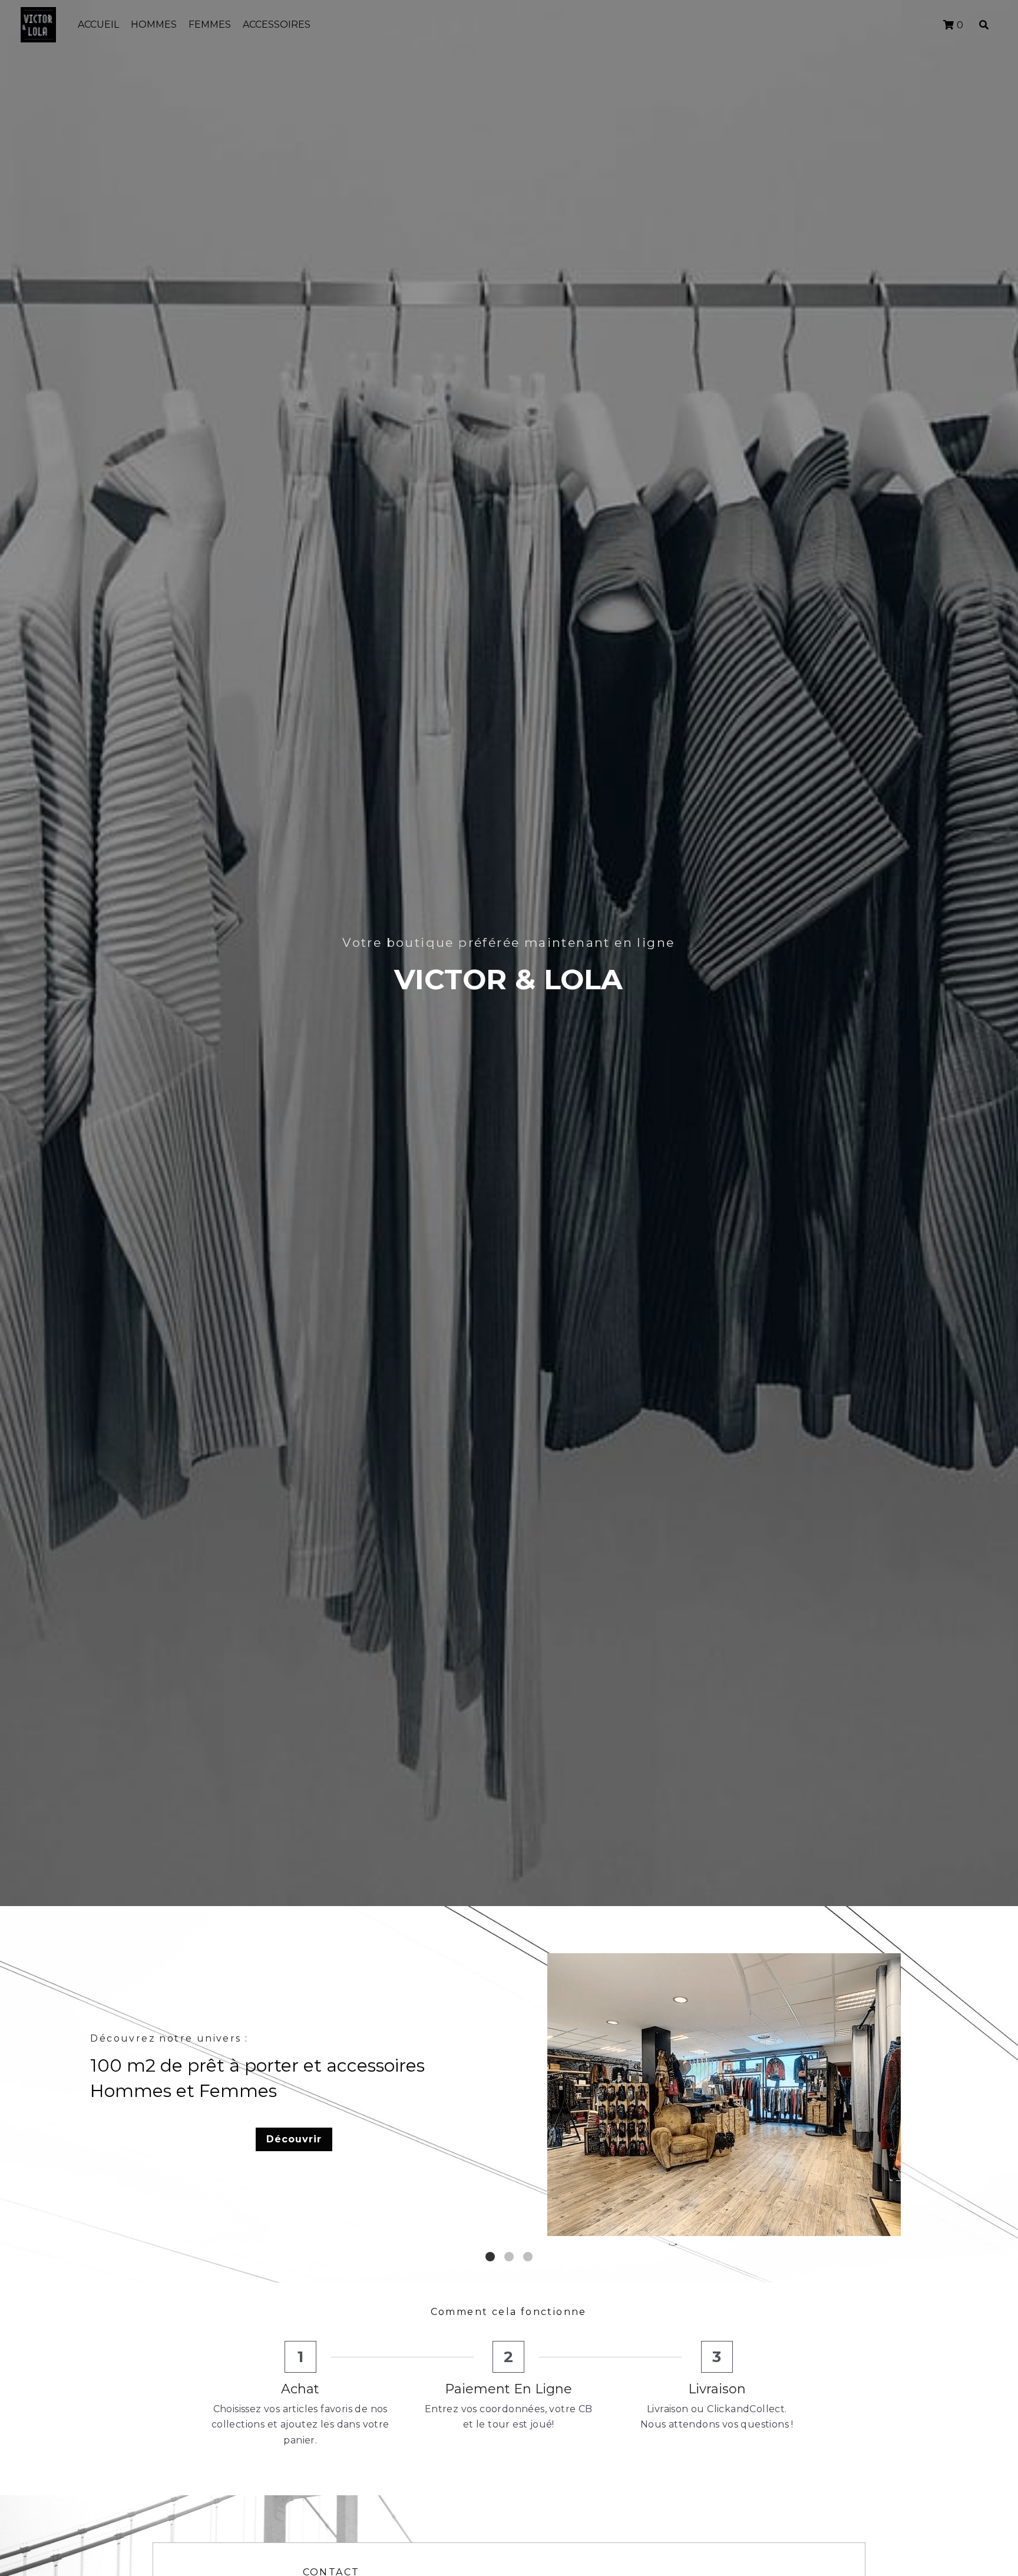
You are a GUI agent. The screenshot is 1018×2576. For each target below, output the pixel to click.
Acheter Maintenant (722, 2152)
